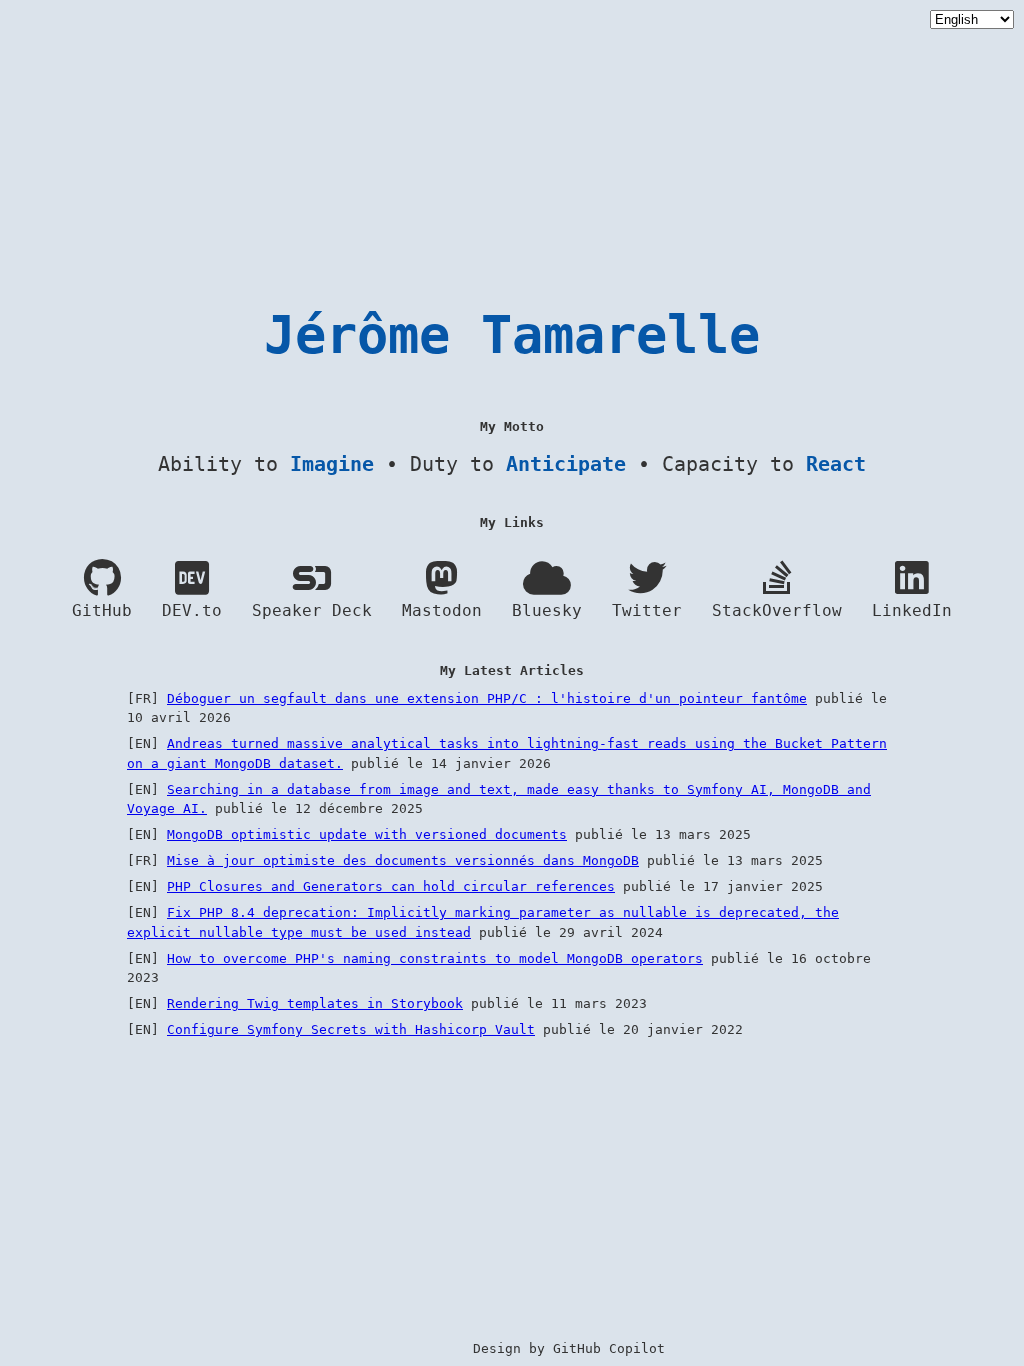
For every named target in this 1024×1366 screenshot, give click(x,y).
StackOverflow (777, 611)
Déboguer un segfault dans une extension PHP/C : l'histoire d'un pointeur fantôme (487, 698)
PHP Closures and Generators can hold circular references (391, 886)
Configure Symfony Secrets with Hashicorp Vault (351, 1029)
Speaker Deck (312, 611)
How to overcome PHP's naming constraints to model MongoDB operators (435, 958)
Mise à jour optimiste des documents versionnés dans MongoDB (403, 860)
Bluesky (547, 611)
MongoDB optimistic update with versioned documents (367, 834)
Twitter (647, 611)
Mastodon (442, 611)
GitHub (102, 611)
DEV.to (192, 611)
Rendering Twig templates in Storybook (315, 1003)
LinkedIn (912, 611)
